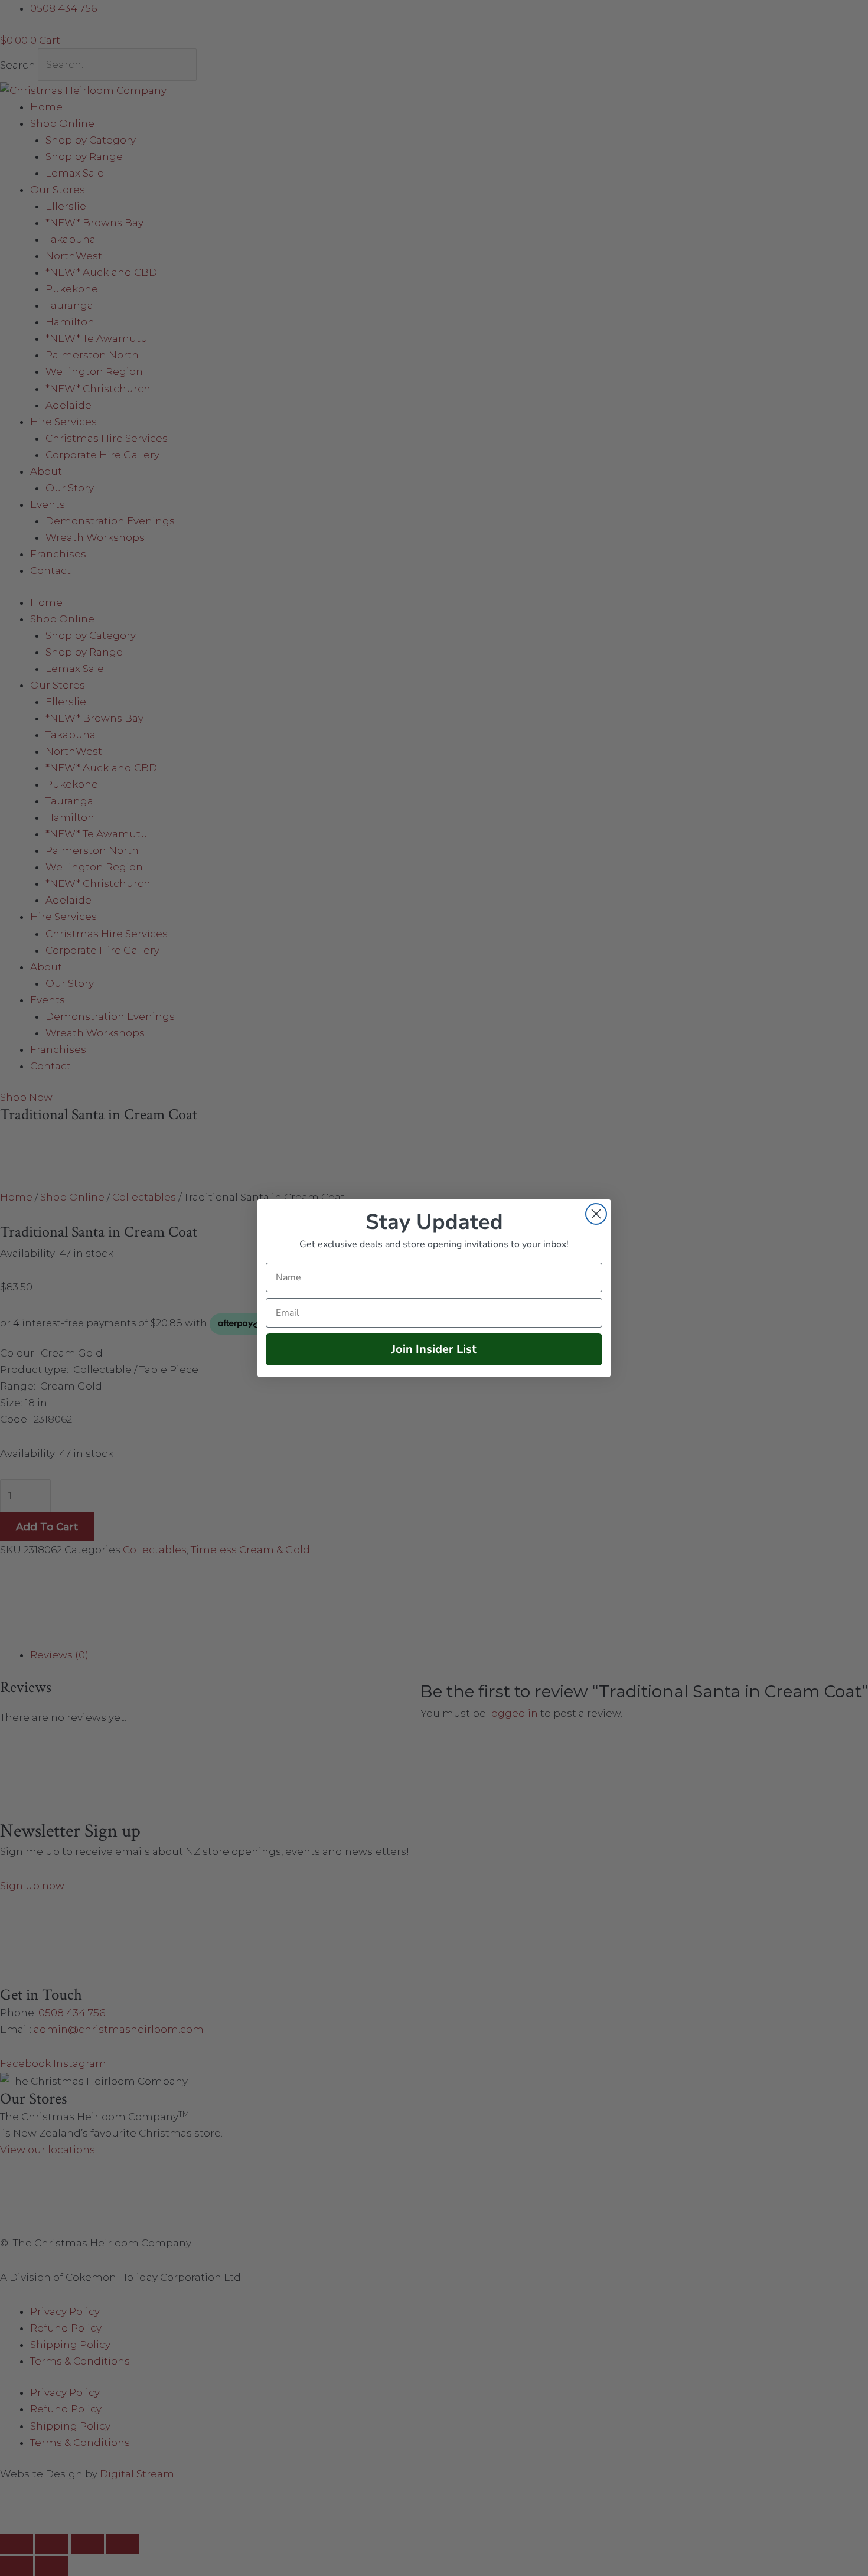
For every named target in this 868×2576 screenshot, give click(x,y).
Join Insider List (434, 1349)
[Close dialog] (596, 1214)
